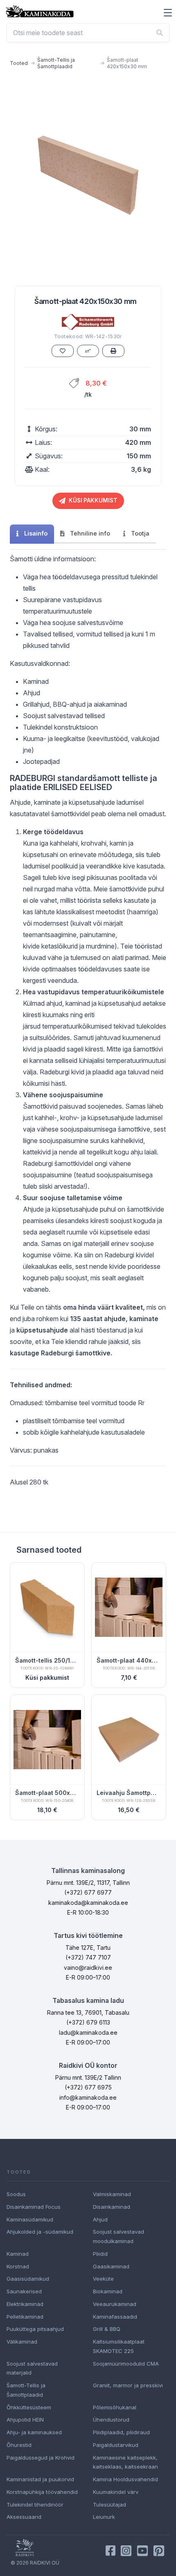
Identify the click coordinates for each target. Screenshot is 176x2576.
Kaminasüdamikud (30, 2219)
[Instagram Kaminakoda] (126, 2551)
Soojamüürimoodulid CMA (126, 2364)
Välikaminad (22, 2342)
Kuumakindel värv (116, 2492)
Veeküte (103, 2279)
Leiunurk (104, 2517)
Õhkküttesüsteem (29, 2407)
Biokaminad (108, 2291)
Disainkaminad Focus (34, 2207)
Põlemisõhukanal (115, 2407)
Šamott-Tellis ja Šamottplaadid (56, 63)
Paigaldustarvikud (116, 2445)
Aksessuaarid (24, 2517)
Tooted (19, 63)
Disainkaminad (112, 2207)
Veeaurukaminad (115, 2304)
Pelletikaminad (25, 2317)
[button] (168, 13)
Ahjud (100, 2219)
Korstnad (18, 2266)
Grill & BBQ (107, 2329)
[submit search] (160, 33)
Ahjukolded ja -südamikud (40, 2232)
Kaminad (18, 2254)
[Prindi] (113, 351)
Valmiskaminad (112, 2194)
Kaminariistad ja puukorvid (40, 2479)
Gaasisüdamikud (28, 2279)
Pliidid (100, 2254)
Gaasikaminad (111, 2266)
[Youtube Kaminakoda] (142, 2551)
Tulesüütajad (109, 2505)
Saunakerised (24, 2291)
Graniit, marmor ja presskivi (128, 2385)
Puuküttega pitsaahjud (35, 2329)
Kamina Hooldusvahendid (125, 2479)
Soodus (16, 2194)
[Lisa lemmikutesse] (63, 351)
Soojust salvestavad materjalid (32, 2368)
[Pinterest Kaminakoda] (159, 2551)
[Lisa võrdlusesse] (88, 351)
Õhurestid (19, 2445)
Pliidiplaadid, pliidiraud (121, 2432)
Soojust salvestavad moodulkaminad (118, 2236)
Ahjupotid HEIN (25, 2420)
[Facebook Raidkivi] (111, 2551)
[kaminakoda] (40, 11)
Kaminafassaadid (115, 2317)
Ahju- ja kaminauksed (34, 2432)
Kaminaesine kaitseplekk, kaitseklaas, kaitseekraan (125, 2462)
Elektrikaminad (25, 2304)
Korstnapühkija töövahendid (42, 2492)
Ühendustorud (111, 2420)
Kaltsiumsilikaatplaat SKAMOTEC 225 (119, 2346)
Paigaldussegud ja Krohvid (41, 2458)
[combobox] (88, 33)
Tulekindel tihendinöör (35, 2505)
